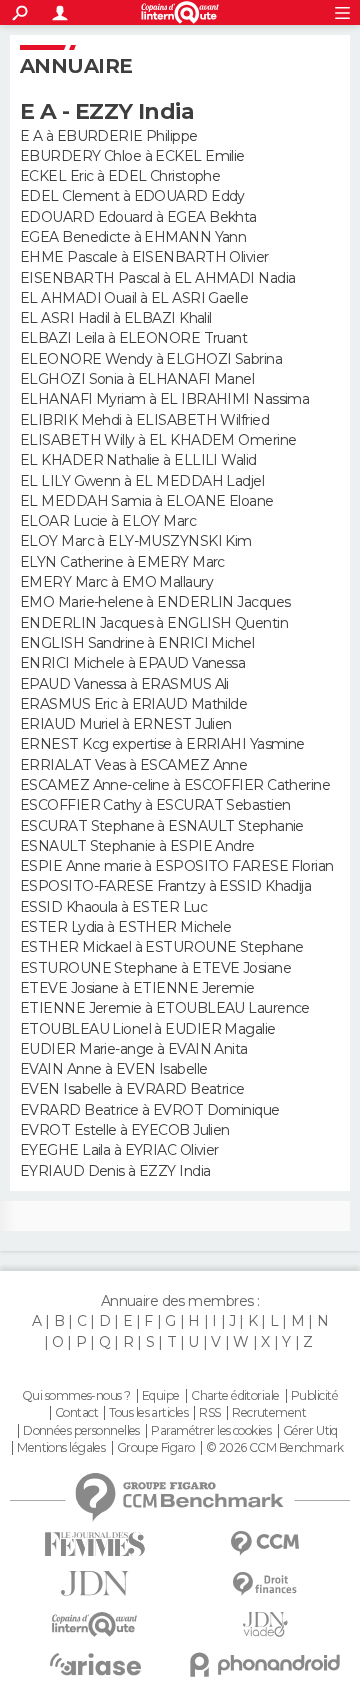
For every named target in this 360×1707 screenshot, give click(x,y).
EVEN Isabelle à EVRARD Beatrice (132, 1089)
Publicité (314, 1396)
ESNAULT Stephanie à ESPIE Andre (137, 846)
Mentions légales (61, 1448)
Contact (76, 1413)
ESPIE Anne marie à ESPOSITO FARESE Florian (176, 866)
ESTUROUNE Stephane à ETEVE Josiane (155, 968)
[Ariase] (95, 1664)
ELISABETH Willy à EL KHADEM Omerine (158, 440)
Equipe (161, 1396)
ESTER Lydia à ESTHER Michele (125, 927)
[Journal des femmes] (95, 1544)
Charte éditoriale (235, 1396)
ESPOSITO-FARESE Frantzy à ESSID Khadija (165, 886)
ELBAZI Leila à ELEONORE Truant (133, 338)
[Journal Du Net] (95, 1583)
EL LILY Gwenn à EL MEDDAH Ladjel (142, 481)
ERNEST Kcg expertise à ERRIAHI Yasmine (162, 744)
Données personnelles (81, 1431)
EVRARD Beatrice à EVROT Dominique (150, 1110)
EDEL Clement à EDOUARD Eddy (132, 196)
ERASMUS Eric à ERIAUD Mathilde (133, 704)
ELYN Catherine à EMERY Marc (122, 562)
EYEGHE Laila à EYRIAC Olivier (119, 1150)
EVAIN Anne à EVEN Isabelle (113, 1069)
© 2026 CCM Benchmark (275, 1448)
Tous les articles (148, 1413)
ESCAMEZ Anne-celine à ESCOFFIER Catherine (175, 785)
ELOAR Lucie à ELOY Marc (108, 521)
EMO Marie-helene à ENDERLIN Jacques (155, 602)
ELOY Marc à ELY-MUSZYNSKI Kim (136, 541)
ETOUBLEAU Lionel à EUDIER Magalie (148, 1029)
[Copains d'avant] (95, 1624)
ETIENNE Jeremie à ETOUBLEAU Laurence (165, 1008)
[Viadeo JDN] (265, 1624)
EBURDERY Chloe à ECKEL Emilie (132, 156)
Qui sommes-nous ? (76, 1396)
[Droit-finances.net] (265, 1584)
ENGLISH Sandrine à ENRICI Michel (137, 643)
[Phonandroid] (265, 1664)
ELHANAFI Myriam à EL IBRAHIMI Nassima (164, 399)
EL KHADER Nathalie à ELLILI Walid (138, 460)
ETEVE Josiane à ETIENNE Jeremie (137, 988)
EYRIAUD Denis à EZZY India (115, 1171)
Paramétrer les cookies (211, 1431)
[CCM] (265, 1543)
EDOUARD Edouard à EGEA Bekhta (138, 217)
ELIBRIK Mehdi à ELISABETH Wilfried (144, 420)
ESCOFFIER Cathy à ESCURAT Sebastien (155, 805)
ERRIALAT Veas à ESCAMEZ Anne (133, 765)
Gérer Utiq (310, 1431)
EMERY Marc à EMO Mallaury (116, 582)
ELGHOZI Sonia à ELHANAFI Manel (137, 379)
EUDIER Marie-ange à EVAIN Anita (134, 1049)
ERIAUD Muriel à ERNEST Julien (126, 724)
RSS (209, 1413)
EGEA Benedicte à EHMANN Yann (133, 237)
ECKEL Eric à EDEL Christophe (120, 176)
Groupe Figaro (156, 1448)
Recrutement (269, 1413)
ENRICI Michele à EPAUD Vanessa (132, 663)
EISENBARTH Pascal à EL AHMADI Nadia (157, 278)
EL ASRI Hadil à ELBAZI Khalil (116, 318)
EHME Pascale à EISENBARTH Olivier (144, 257)
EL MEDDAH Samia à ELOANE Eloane (147, 501)
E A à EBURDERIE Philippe (109, 136)
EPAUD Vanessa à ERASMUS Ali (124, 684)
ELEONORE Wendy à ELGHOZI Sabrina (151, 359)
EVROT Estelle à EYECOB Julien (125, 1130)
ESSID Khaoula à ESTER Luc (113, 907)
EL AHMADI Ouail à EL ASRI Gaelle (134, 298)
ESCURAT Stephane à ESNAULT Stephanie (162, 826)
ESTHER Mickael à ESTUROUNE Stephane (161, 947)
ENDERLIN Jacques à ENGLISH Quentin (154, 623)
